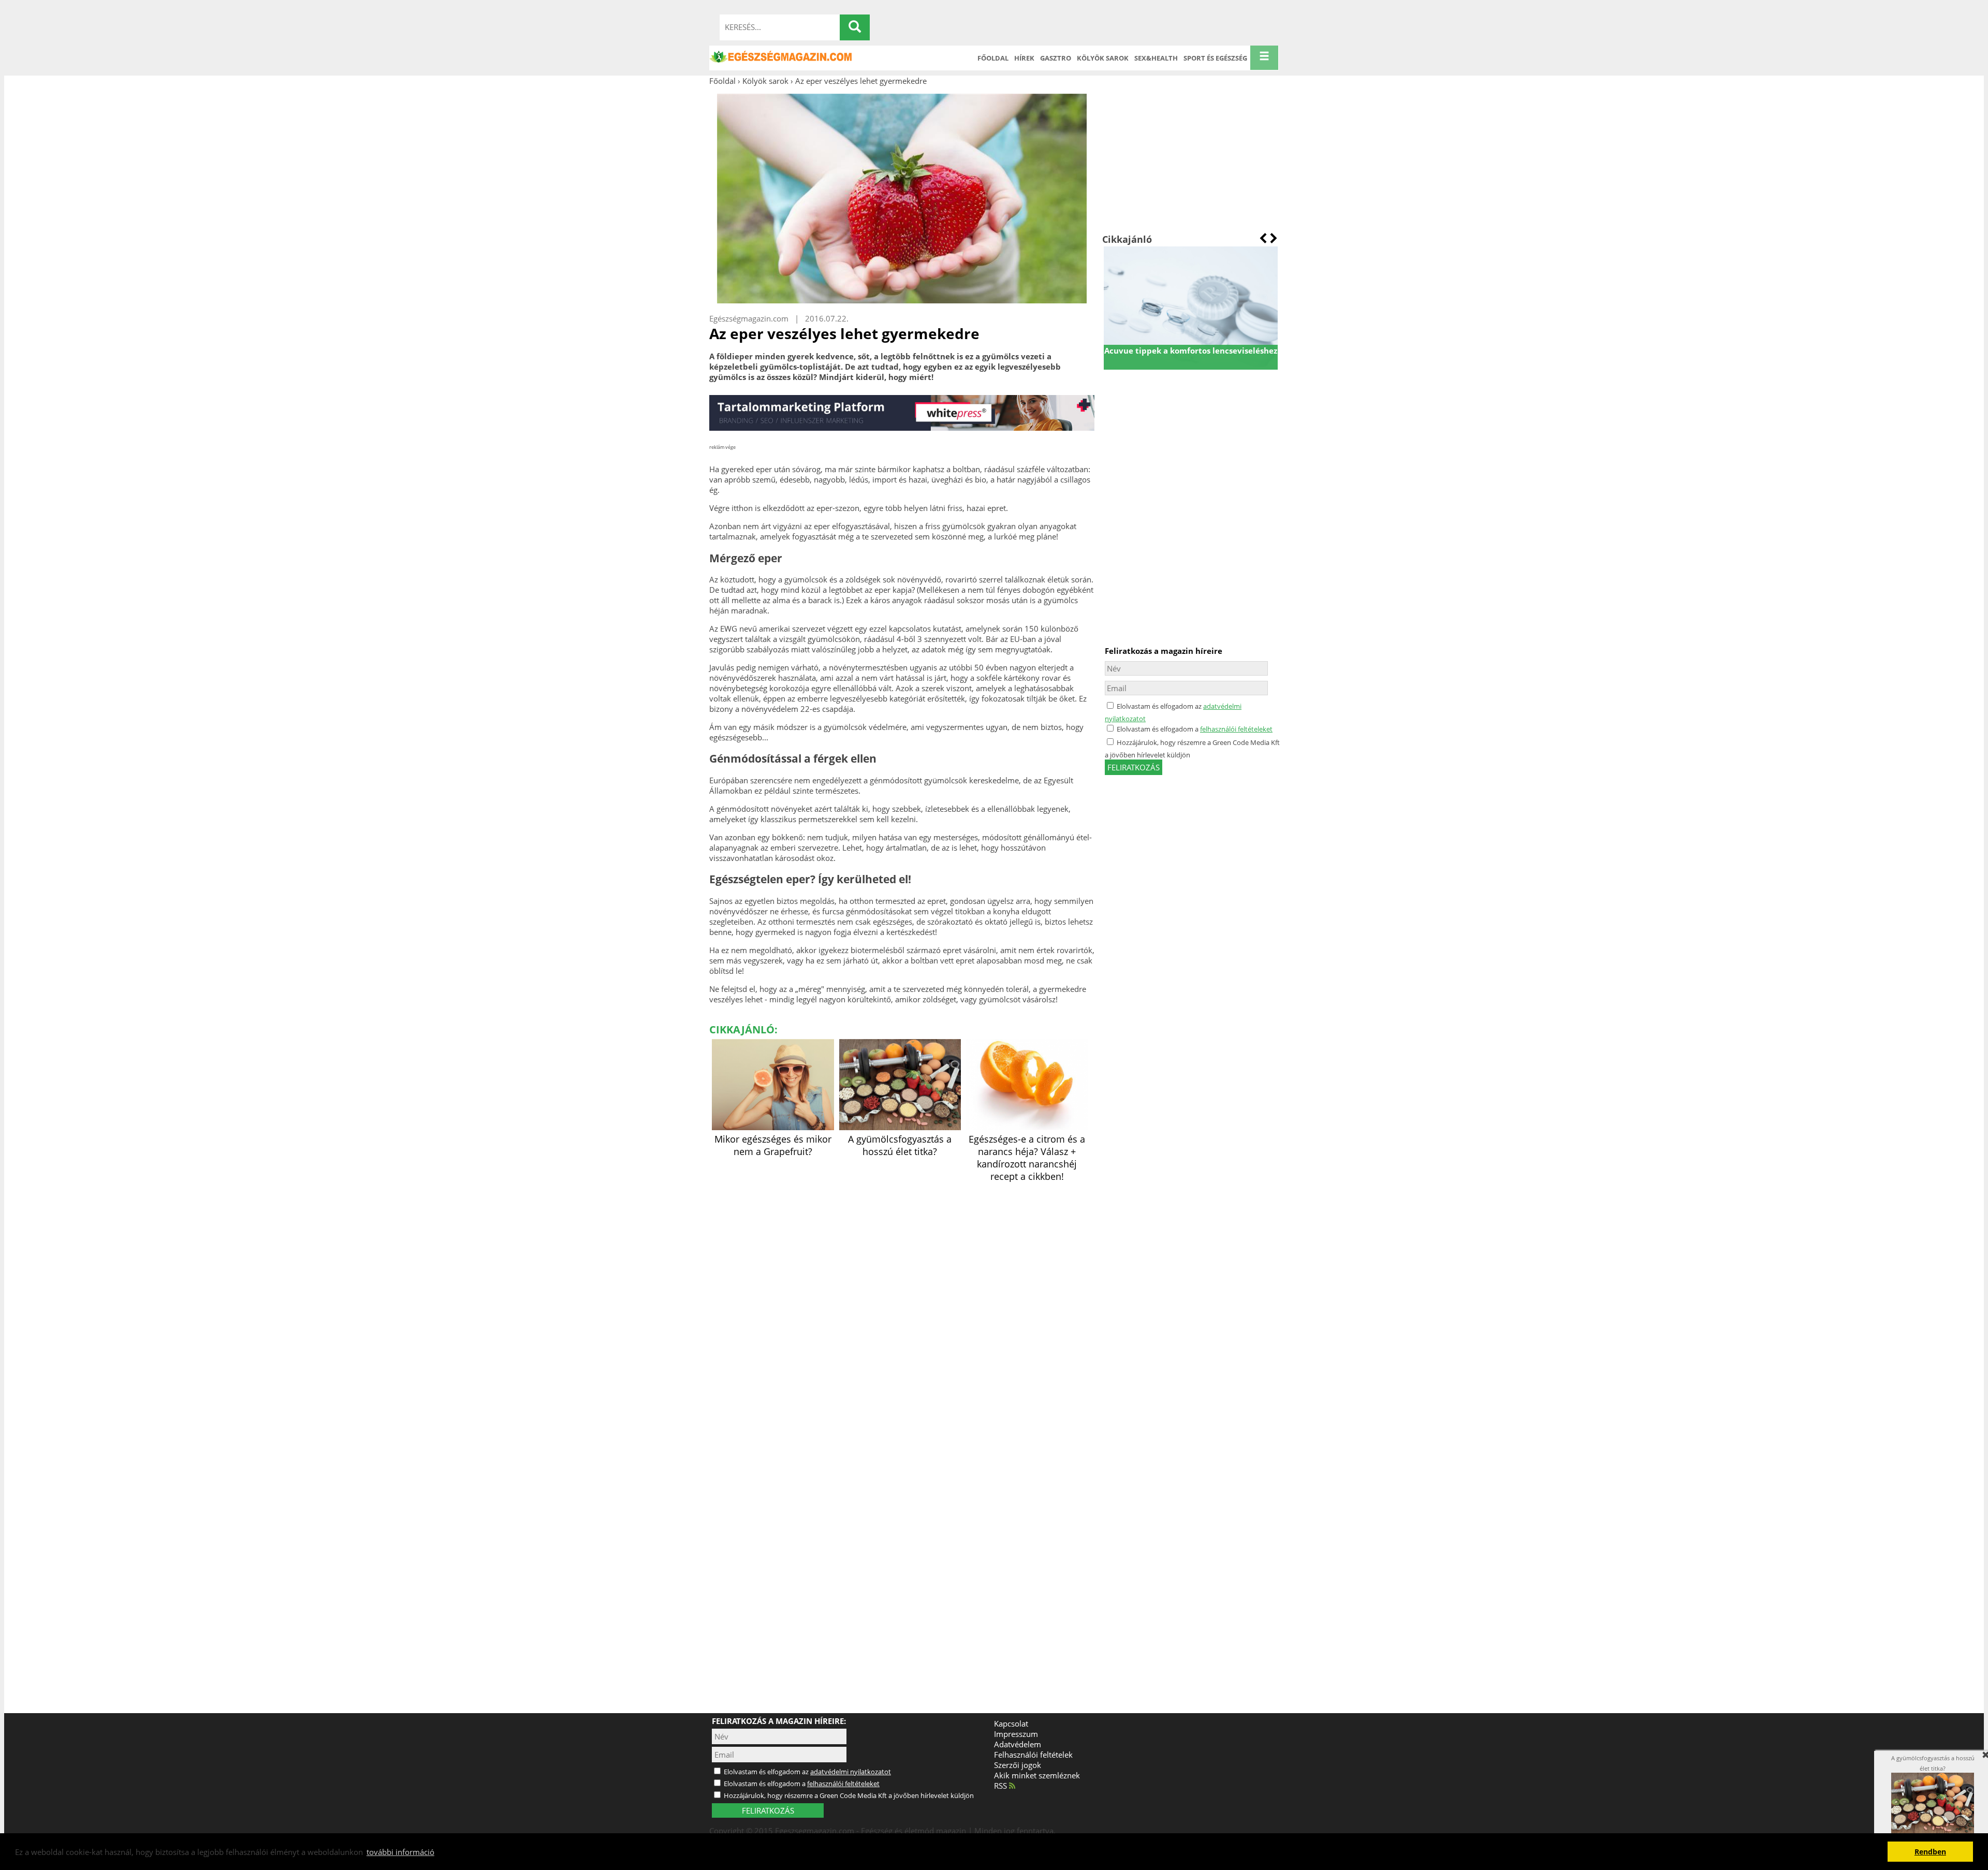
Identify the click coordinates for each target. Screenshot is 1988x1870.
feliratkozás (1134, 767)
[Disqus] (902, 1314)
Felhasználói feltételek (1033, 1755)
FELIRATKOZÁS (768, 1810)
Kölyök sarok (1103, 58)
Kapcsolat (1011, 1723)
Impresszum (1016, 1734)
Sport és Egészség (1215, 58)
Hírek (1024, 58)
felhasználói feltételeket (1236, 729)
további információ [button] (400, 1852)
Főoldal (993, 58)
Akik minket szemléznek (1037, 1775)
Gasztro (1056, 58)
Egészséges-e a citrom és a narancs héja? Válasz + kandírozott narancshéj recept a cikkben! (1027, 1158)
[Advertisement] (1190, 159)
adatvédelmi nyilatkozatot (851, 1772)
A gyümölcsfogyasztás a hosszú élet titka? (900, 1145)
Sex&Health (1156, 58)
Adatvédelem (1018, 1744)
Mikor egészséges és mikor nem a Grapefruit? (773, 1145)
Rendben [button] (1930, 1852)
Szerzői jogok (1018, 1765)
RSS (1002, 1786)
